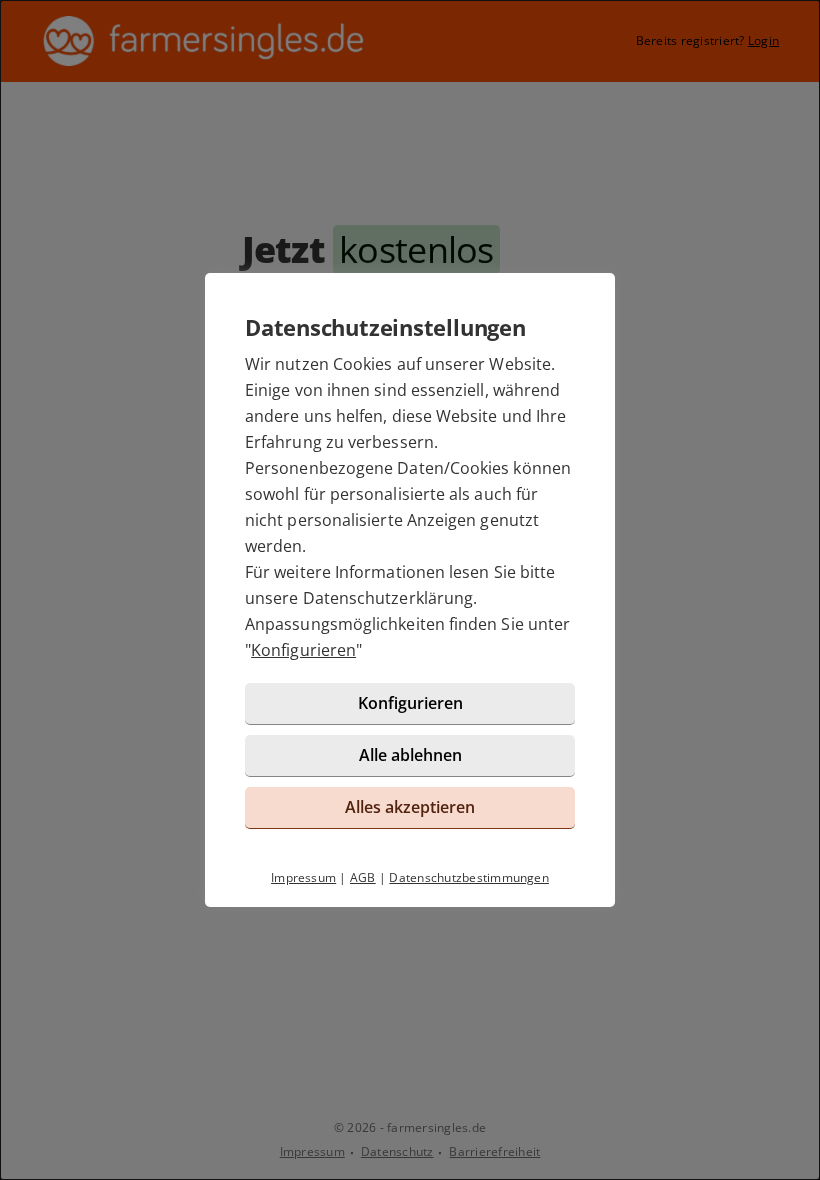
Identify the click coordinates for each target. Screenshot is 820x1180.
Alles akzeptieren (410, 807)
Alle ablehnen (410, 755)
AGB (363, 877)
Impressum (303, 877)
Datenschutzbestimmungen (469, 877)
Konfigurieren (303, 650)
